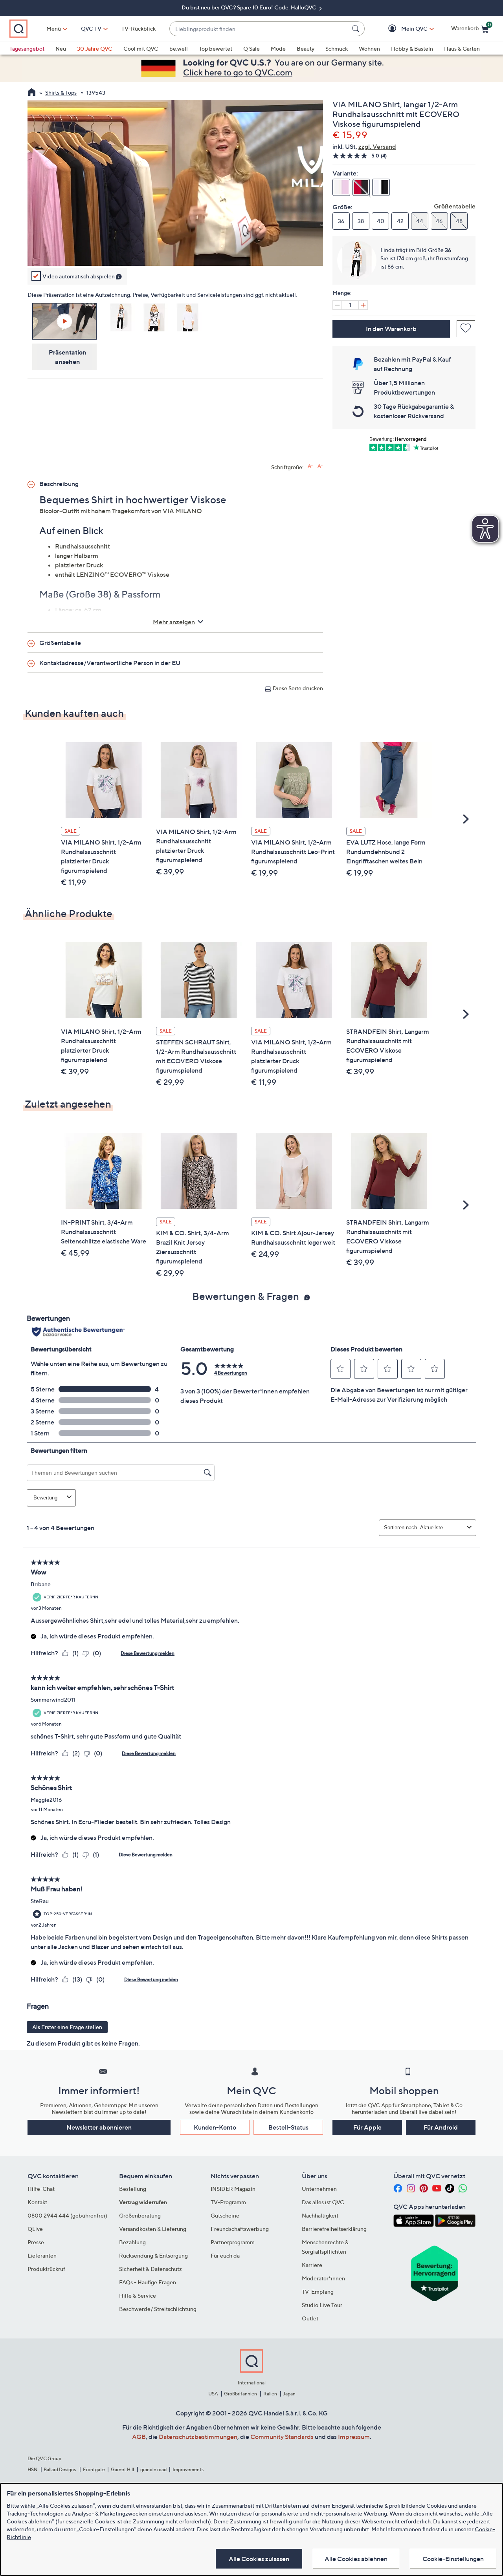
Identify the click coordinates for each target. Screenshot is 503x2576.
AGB (139, 2437)
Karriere (312, 2265)
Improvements (188, 2469)
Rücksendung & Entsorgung (153, 2255)
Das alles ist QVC (323, 2202)
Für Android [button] (441, 2127)
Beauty (306, 48)
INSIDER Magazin (233, 2189)
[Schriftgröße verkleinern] (320, 466)
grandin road (153, 2469)
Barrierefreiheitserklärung (334, 2229)
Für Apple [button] (367, 2127)
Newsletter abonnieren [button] (99, 2127)
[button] (403, 29)
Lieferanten (42, 2255)
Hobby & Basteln (412, 48)
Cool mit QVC (141, 48)
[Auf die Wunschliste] (466, 329)
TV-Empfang (318, 2292)
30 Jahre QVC (95, 48)
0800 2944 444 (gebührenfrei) (67, 2215)
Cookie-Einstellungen (453, 2559)
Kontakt (37, 2202)
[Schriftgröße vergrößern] (310, 466)
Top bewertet (216, 48)
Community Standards (282, 2437)
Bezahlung (132, 2242)
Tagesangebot (27, 48)
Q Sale (251, 48)
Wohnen (369, 48)
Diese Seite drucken (298, 688)
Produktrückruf (46, 2269)
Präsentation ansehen (68, 357)
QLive (35, 2229)
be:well (179, 48)
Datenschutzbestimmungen (198, 2437)
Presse (36, 2242)
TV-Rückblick (139, 28)
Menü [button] (54, 28)
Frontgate (94, 2469)
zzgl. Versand (377, 146)
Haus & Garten (462, 48)
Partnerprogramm (233, 2242)
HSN (33, 2469)
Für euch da (225, 2255)
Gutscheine (225, 2215)
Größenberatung (140, 2215)
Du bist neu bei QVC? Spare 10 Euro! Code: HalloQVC (250, 7)
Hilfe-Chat (41, 2189)
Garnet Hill (122, 2469)
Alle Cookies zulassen (259, 2559)
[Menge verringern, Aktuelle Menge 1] (337, 305)
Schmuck (337, 48)
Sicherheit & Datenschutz (151, 2269)
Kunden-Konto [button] (215, 2127)
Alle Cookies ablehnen (356, 2559)
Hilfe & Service (138, 2295)
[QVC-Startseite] (32, 93)
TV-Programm (228, 2202)
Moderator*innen (323, 2278)
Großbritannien (240, 2394)
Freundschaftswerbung (240, 2229)
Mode (278, 48)
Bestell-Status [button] (288, 2127)
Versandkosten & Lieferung (153, 2229)
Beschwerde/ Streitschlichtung (158, 2309)
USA (213, 2394)
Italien (270, 2394)
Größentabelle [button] (60, 643)
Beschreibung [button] (59, 484)
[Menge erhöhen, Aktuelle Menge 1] (363, 305)
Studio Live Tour (322, 2305)
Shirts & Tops (61, 92)
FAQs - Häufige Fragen (148, 2282)
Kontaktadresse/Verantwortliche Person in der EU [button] (110, 663)
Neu (61, 48)
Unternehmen (319, 2189)
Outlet (310, 2318)
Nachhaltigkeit (320, 2215)
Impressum (354, 2437)
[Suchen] (357, 29)
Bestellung (133, 2189)
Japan (289, 2394)
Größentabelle (455, 206)
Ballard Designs (60, 2469)
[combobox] (259, 29)
